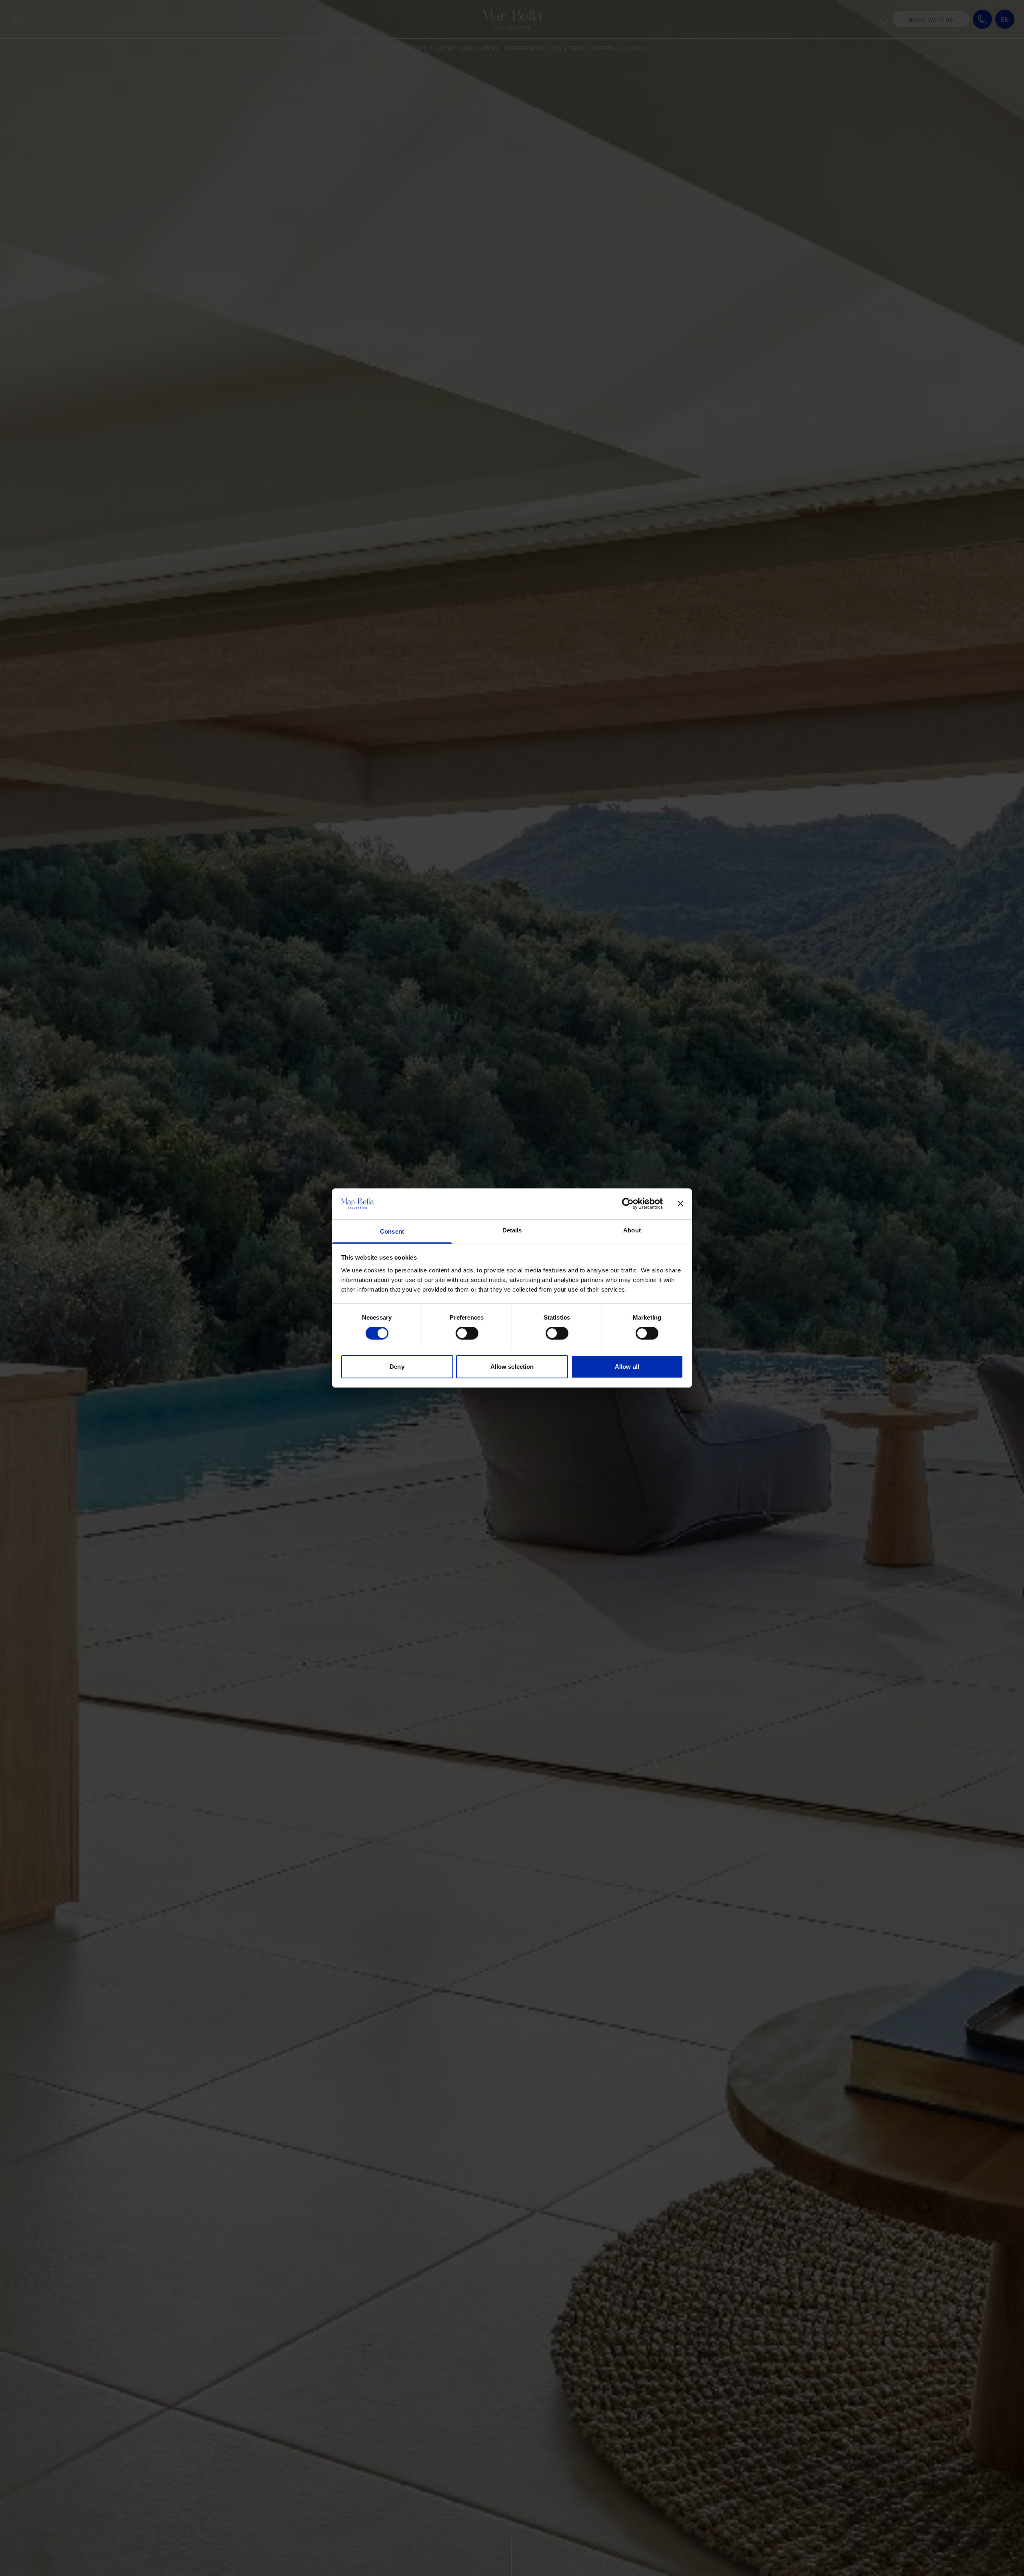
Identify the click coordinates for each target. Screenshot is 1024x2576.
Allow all (627, 1367)
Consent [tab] (392, 1231)
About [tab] (632, 1230)
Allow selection (512, 1367)
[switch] (467, 1333)
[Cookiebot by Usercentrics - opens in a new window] (628, 1204)
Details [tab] (512, 1230)
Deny (397, 1367)
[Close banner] (680, 1204)
